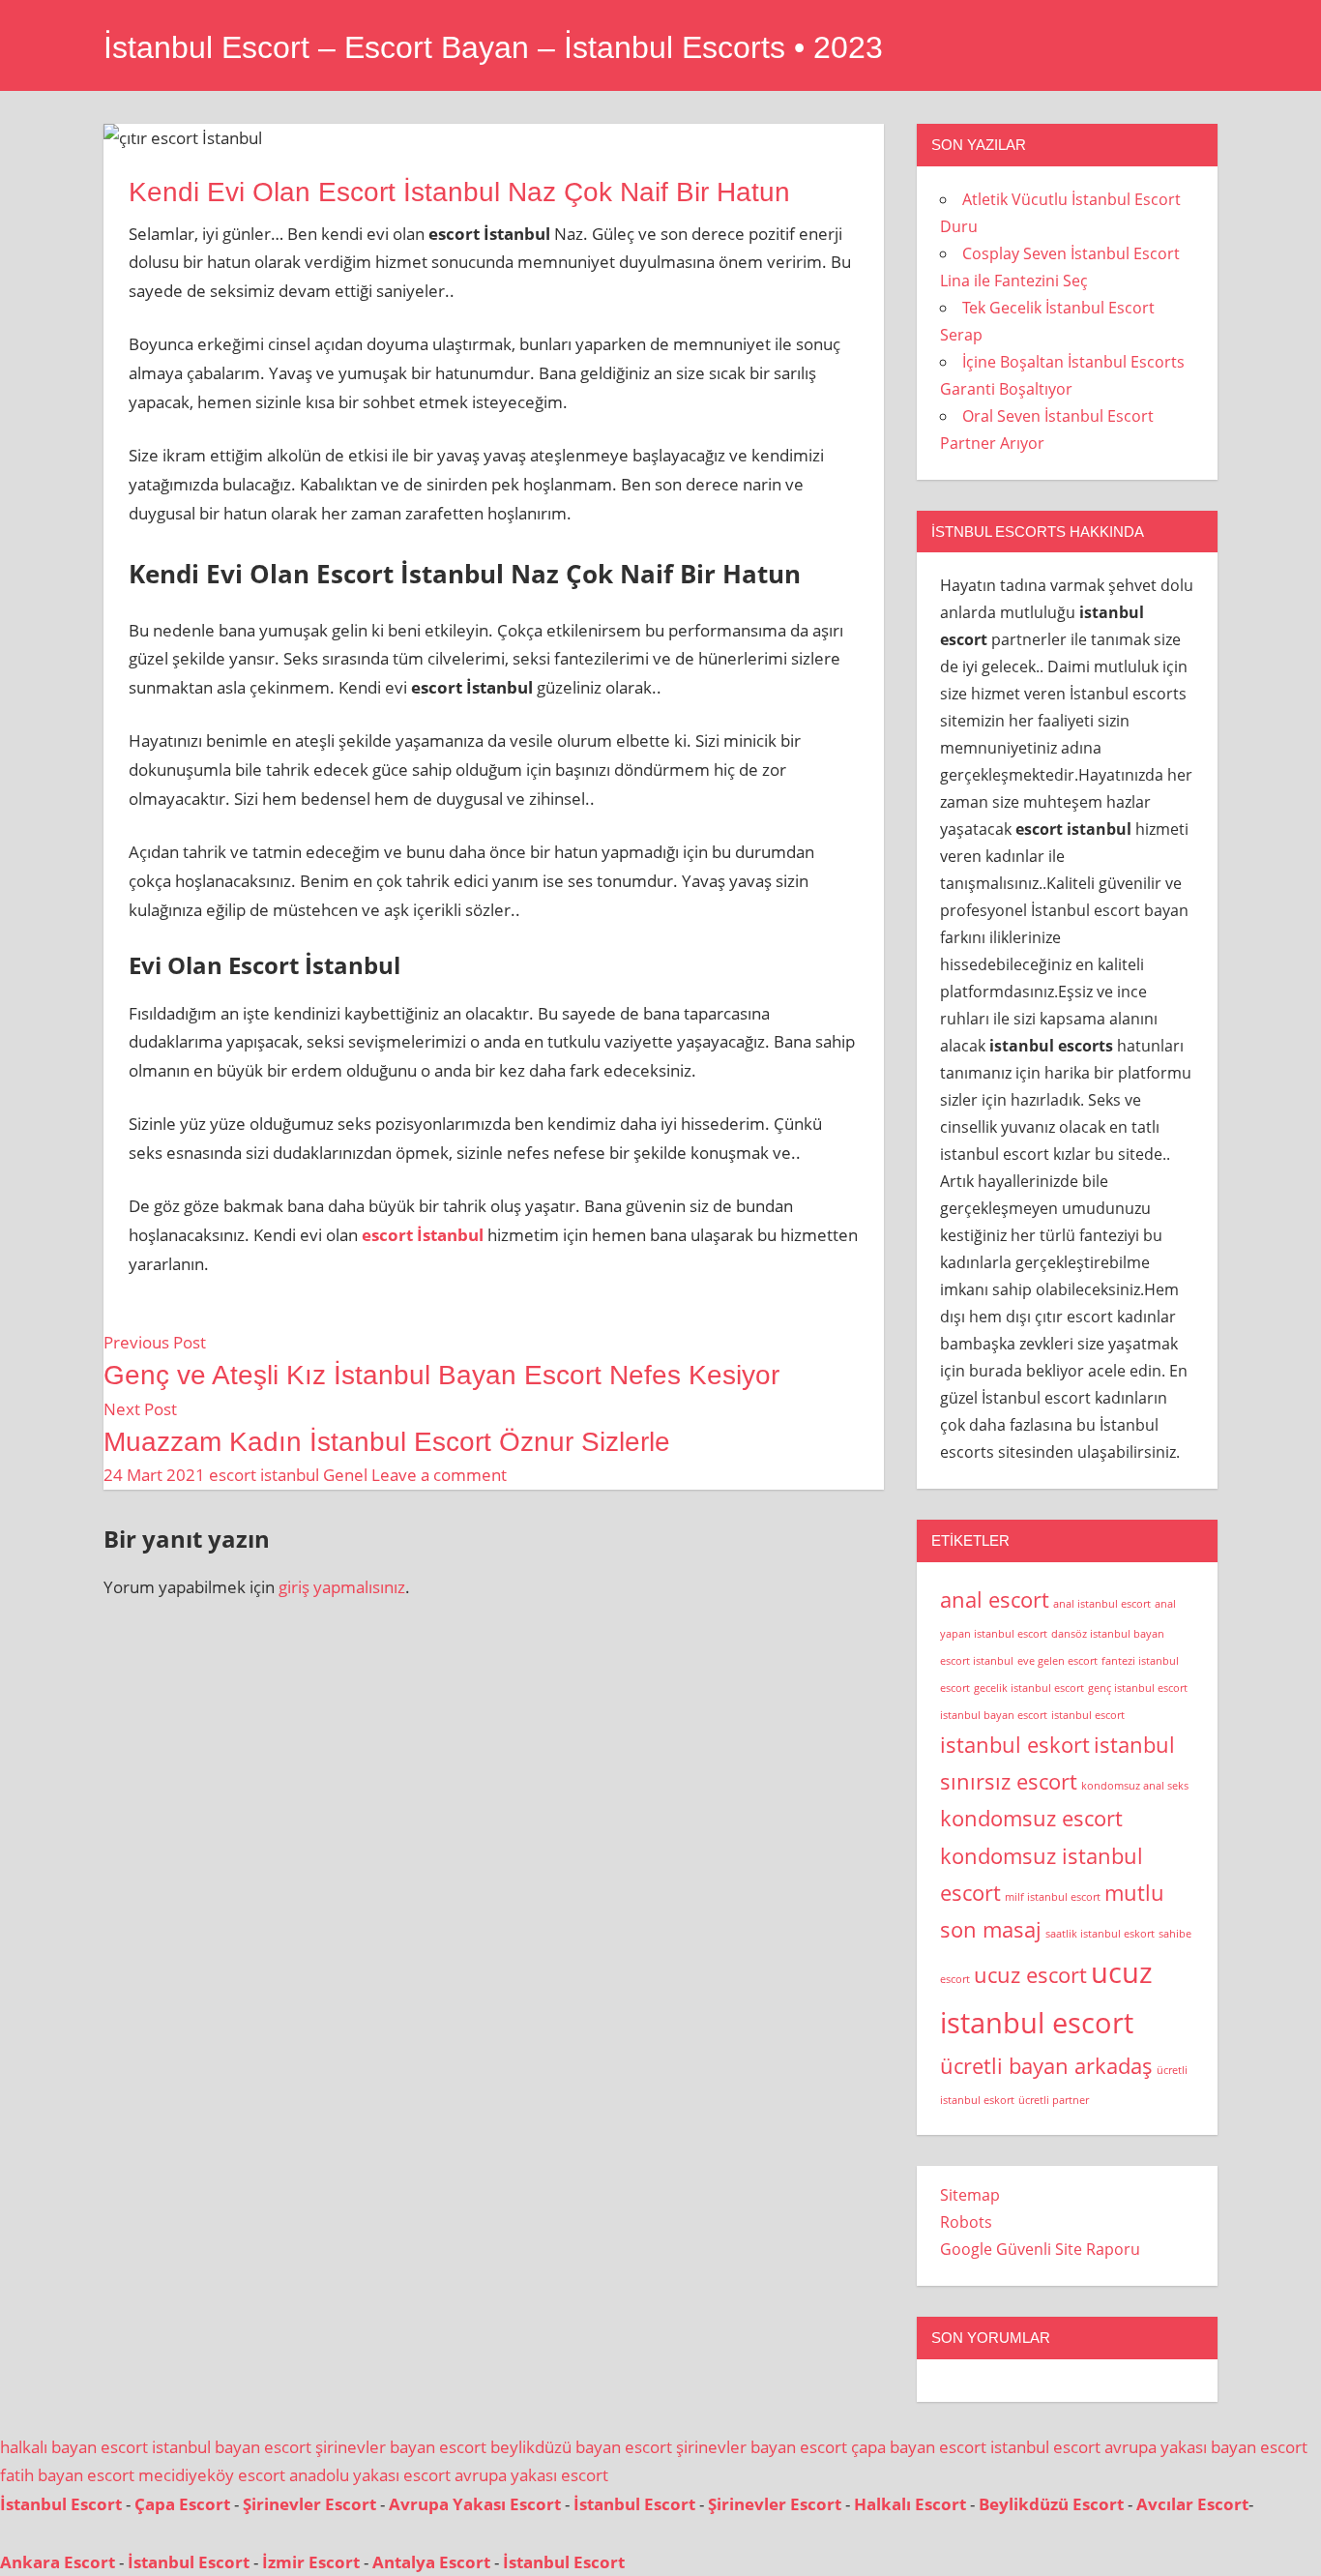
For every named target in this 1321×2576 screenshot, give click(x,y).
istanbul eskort (1015, 1745)
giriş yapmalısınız (342, 1587)
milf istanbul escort (1053, 1897)
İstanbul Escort (61, 2504)
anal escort (995, 1599)
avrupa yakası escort (531, 2475)
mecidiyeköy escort (212, 2475)
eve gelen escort (1057, 1661)
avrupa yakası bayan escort (1206, 2447)
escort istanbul (264, 1475)
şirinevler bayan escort (401, 2447)
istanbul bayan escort (994, 1715)
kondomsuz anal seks (1135, 1786)
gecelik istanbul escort (1029, 1688)
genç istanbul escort (1138, 1688)
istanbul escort (1088, 1715)
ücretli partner (1054, 2100)
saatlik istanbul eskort (1100, 1934)
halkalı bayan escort (74, 2447)
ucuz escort (1030, 1975)
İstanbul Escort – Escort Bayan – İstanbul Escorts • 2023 (493, 47)
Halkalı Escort (910, 2504)
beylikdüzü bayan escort (581, 2447)
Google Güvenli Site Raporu (1040, 2249)
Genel (345, 1475)
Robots (966, 2222)
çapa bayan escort (919, 2447)
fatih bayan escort (67, 2475)
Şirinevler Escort (309, 2504)
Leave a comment (439, 1475)
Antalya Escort (431, 2562)
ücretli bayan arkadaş (1046, 2066)
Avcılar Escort (1192, 2504)
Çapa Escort (182, 2504)
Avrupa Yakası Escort (475, 2504)
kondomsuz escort (1031, 1818)
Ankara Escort (58, 2562)
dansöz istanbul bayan (1108, 1634)
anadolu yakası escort (370, 2475)
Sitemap (970, 2195)
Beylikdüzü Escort (1051, 2504)
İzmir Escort (311, 2562)
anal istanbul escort (1102, 1604)
